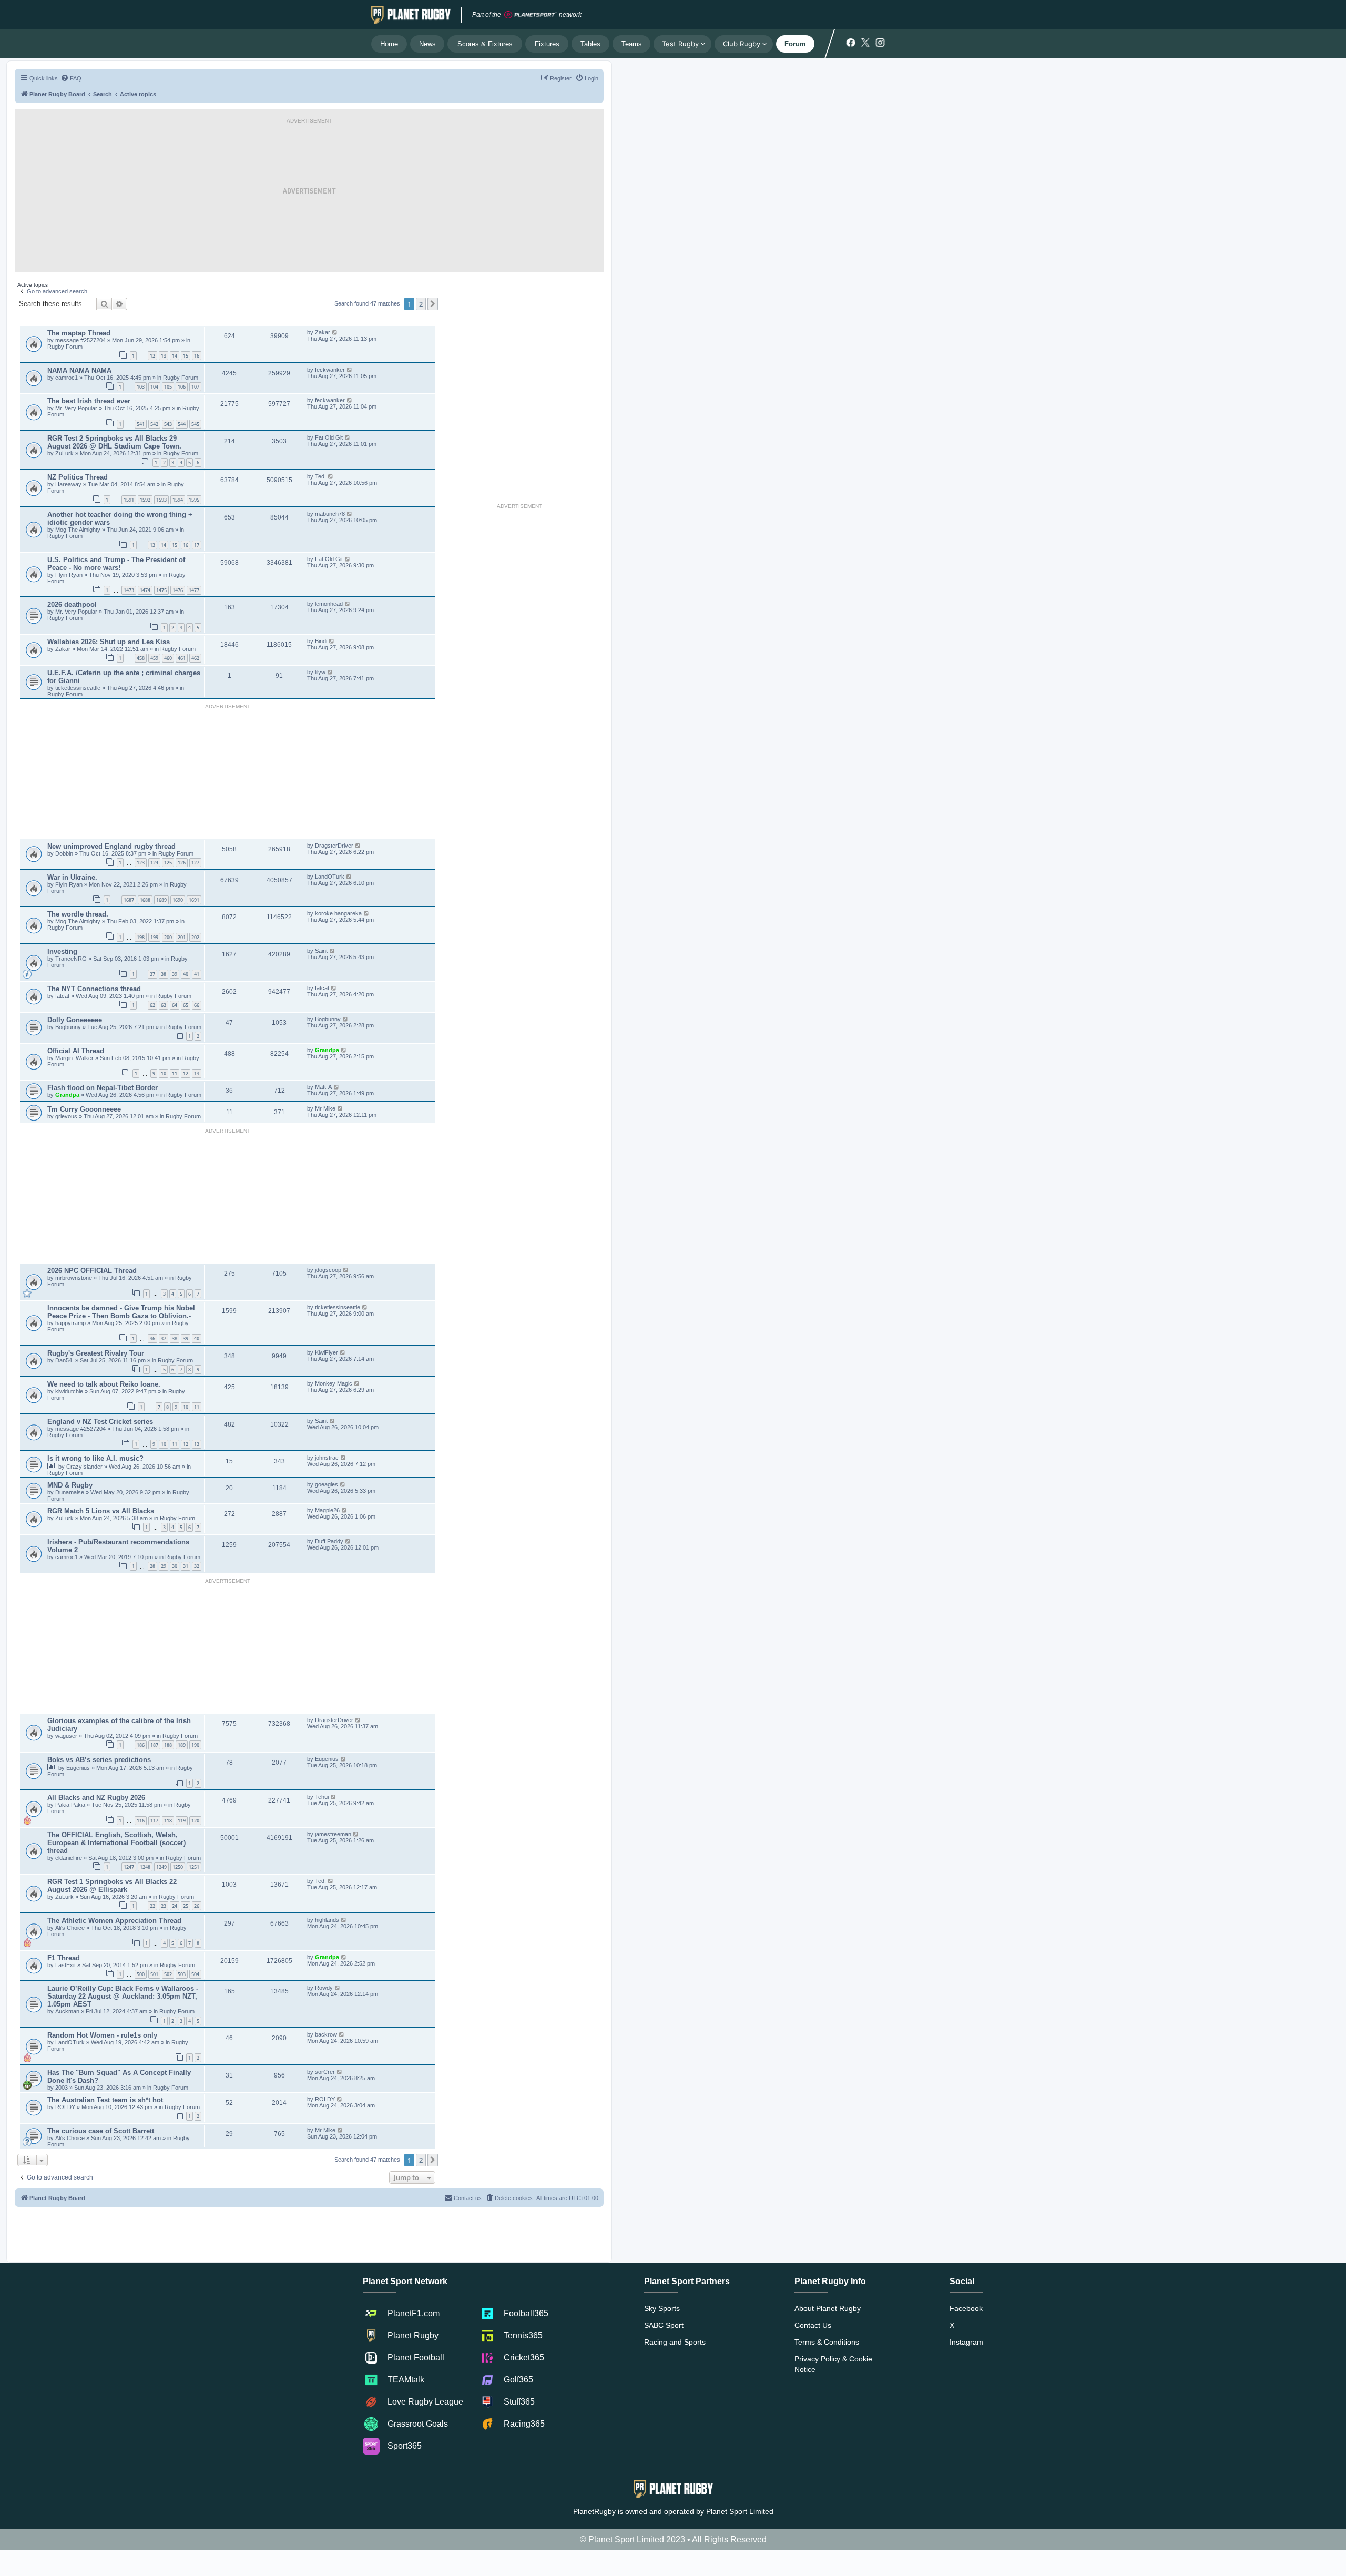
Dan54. (64, 1360)
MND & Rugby (70, 1485)
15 (186, 356)
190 (195, 1745)
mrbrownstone (74, 1278)
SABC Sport (664, 2325)
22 (152, 1906)
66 (197, 1005)
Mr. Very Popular (77, 408)
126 (182, 863)
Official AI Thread (76, 1051)
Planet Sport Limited (740, 2511)
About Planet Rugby (828, 2308)
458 (141, 658)
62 (152, 1005)
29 (164, 1566)
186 (141, 1745)
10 (164, 1073)
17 (197, 545)
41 (197, 974)
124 (154, 863)
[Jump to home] (411, 15)
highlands (327, 1920)
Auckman (67, 2011)
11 (175, 1073)
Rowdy (324, 1988)
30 (175, 1566)
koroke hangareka (338, 913)
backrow (326, 2034)
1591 (129, 500)
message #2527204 (81, 340)
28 (152, 1566)
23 (164, 1906)
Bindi (321, 641)
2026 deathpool (72, 604)
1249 (161, 1867)
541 (141, 424)
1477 (194, 590)
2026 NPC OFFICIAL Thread (92, 1271)
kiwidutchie (70, 1391)
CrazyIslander (85, 1467)
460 (168, 658)
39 (175, 974)
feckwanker (330, 370)
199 (154, 937)
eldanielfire (69, 1858)
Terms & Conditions (827, 2342)
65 (186, 1005)
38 (164, 974)
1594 (178, 500)
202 (195, 937)
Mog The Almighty (79, 530)
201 (182, 937)
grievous (67, 1116)
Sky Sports (662, 2308)
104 (154, 387)
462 (195, 658)
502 (168, 1974)
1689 (161, 900)
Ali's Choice (70, 1928)
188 (168, 1745)
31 (186, 1566)
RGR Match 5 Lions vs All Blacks (101, 1511)
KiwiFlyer (327, 1352)
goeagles (327, 1484)
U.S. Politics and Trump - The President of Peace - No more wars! (116, 564)
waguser (67, 1736)
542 (154, 424)
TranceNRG (72, 959)
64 (175, 1005)
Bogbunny (69, 1027)
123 (141, 863)
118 (168, 1821)
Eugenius (78, 1768)
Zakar (323, 332)
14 (175, 356)
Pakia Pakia (71, 1805)
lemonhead (329, 604)
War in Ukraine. (72, 877)
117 (154, 1821)
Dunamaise (70, 1492)
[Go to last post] (335, 332)
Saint (321, 951)
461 (182, 658)
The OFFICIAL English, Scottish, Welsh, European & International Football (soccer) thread (116, 1843)
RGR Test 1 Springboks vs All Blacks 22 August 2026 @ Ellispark (112, 1886)
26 (197, 1906)
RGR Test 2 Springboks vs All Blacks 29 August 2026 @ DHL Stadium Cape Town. (114, 442)
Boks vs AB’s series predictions (99, 1760)
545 (195, 424)
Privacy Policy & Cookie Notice (833, 2364)
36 (152, 1338)
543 (168, 424)
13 (164, 356)
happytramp (70, 1323)
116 (141, 1821)
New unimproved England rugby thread (111, 846)
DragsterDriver (334, 846)
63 (164, 1005)
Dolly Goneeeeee (75, 1020)
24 (175, 1906)
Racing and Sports (675, 2342)
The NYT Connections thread (94, 989)
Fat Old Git (329, 437)
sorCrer (325, 2072)
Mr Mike (325, 1108)
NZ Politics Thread (78, 477)
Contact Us (813, 2325)
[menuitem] (71, 78)
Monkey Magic (334, 1383)
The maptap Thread (79, 333)
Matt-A (323, 1087)
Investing (62, 951)
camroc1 (67, 378)
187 (154, 1745)
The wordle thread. (78, 914)
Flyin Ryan (69, 575)
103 (141, 387)
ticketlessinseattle (78, 688)
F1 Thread (64, 1958)
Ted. (320, 476)
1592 (145, 500)
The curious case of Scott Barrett (101, 2131)
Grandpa (328, 1050)
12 (152, 356)
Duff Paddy (329, 1541)
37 (152, 974)
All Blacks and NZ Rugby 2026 (96, 1798)
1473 (129, 590)
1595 (194, 500)
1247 (129, 1867)
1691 (194, 900)
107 (195, 387)
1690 (178, 900)
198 (141, 937)
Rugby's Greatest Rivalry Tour (96, 1353)
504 (195, 1974)
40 (186, 974)
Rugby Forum (65, 347)
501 (154, 1974)
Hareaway (69, 484)
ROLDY (66, 2107)
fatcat (62, 996)
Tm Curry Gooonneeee (84, 1109)
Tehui (322, 1797)
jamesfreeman (333, 1834)
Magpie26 (327, 1510)
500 (141, 1974)
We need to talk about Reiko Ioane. (104, 1384)
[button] (433, 304)
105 (168, 387)
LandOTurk (330, 877)
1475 (161, 590)
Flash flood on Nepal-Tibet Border (103, 1088)
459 (154, 658)
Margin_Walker (75, 1058)
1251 (194, 1867)
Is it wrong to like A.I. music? (95, 1458)
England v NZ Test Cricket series (100, 1422)
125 (168, 863)
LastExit (66, 1965)
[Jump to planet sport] (531, 15)
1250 (178, 1867)
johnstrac (327, 1458)
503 (182, 1974)
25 (186, 1906)
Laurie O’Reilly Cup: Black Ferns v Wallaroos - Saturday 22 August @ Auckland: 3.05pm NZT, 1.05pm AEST (123, 1996)
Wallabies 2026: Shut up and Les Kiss (109, 642)
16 (197, 356)
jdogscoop (328, 1270)
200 (168, 937)
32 (197, 1566)
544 (182, 424)
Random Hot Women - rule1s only (102, 2035)
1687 (129, 900)
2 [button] (421, 304)
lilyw (320, 672)
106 (182, 387)
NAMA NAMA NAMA (79, 370)
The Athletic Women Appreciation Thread (114, 1921)
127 (195, 863)
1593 (161, 500)
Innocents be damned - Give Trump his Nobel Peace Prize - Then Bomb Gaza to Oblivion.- (121, 1312)
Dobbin (65, 853)
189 (182, 1745)
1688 (145, 900)
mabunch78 (330, 514)
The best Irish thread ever (89, 401)
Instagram (966, 2342)
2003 (62, 2088)
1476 (178, 590)
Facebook (966, 2308)
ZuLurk (64, 453)
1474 (145, 590)
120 (195, 1821)
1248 (145, 1867)
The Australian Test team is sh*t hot (105, 2100)
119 (182, 1821)
